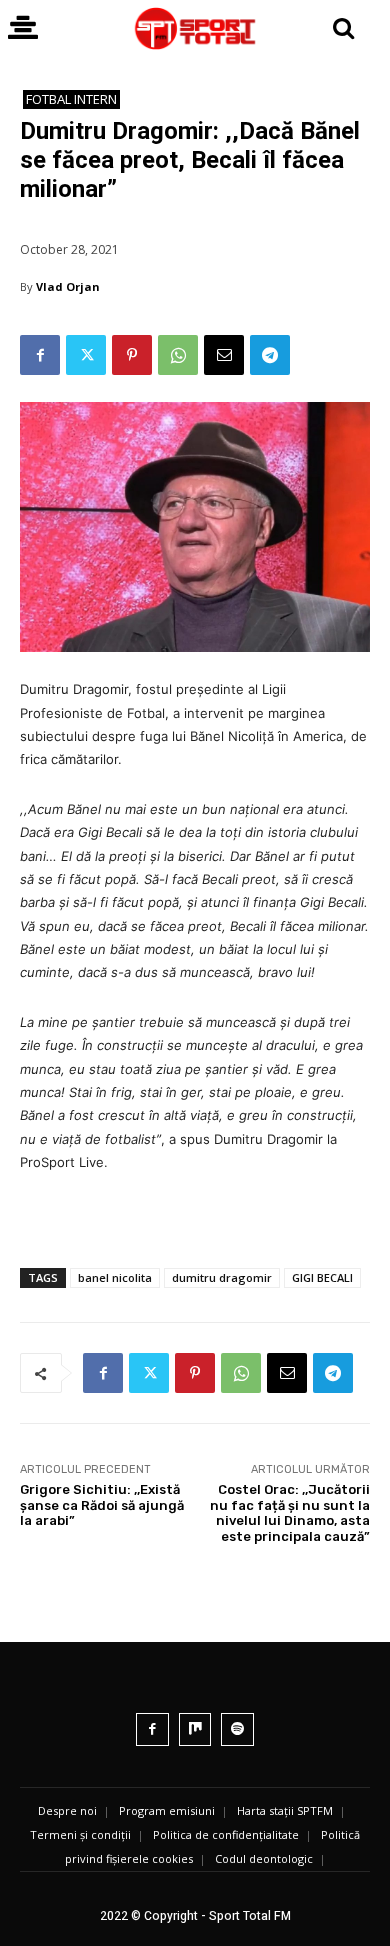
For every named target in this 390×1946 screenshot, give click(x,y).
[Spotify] (237, 1729)
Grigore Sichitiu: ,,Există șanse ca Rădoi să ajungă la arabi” (102, 1505)
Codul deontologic (264, 1858)
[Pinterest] (132, 355)
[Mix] (195, 1729)
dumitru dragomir (222, 1277)
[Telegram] (270, 355)
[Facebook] (40, 355)
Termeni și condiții (80, 1834)
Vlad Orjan (68, 286)
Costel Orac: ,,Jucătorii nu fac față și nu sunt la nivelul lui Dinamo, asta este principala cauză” (290, 1513)
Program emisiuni (167, 1810)
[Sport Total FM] (195, 28)
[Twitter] (86, 355)
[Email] (224, 355)
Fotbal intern (71, 99)
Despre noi (67, 1810)
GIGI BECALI (322, 1277)
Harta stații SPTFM (285, 1810)
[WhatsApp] (178, 355)
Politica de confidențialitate (226, 1834)
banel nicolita (115, 1277)
